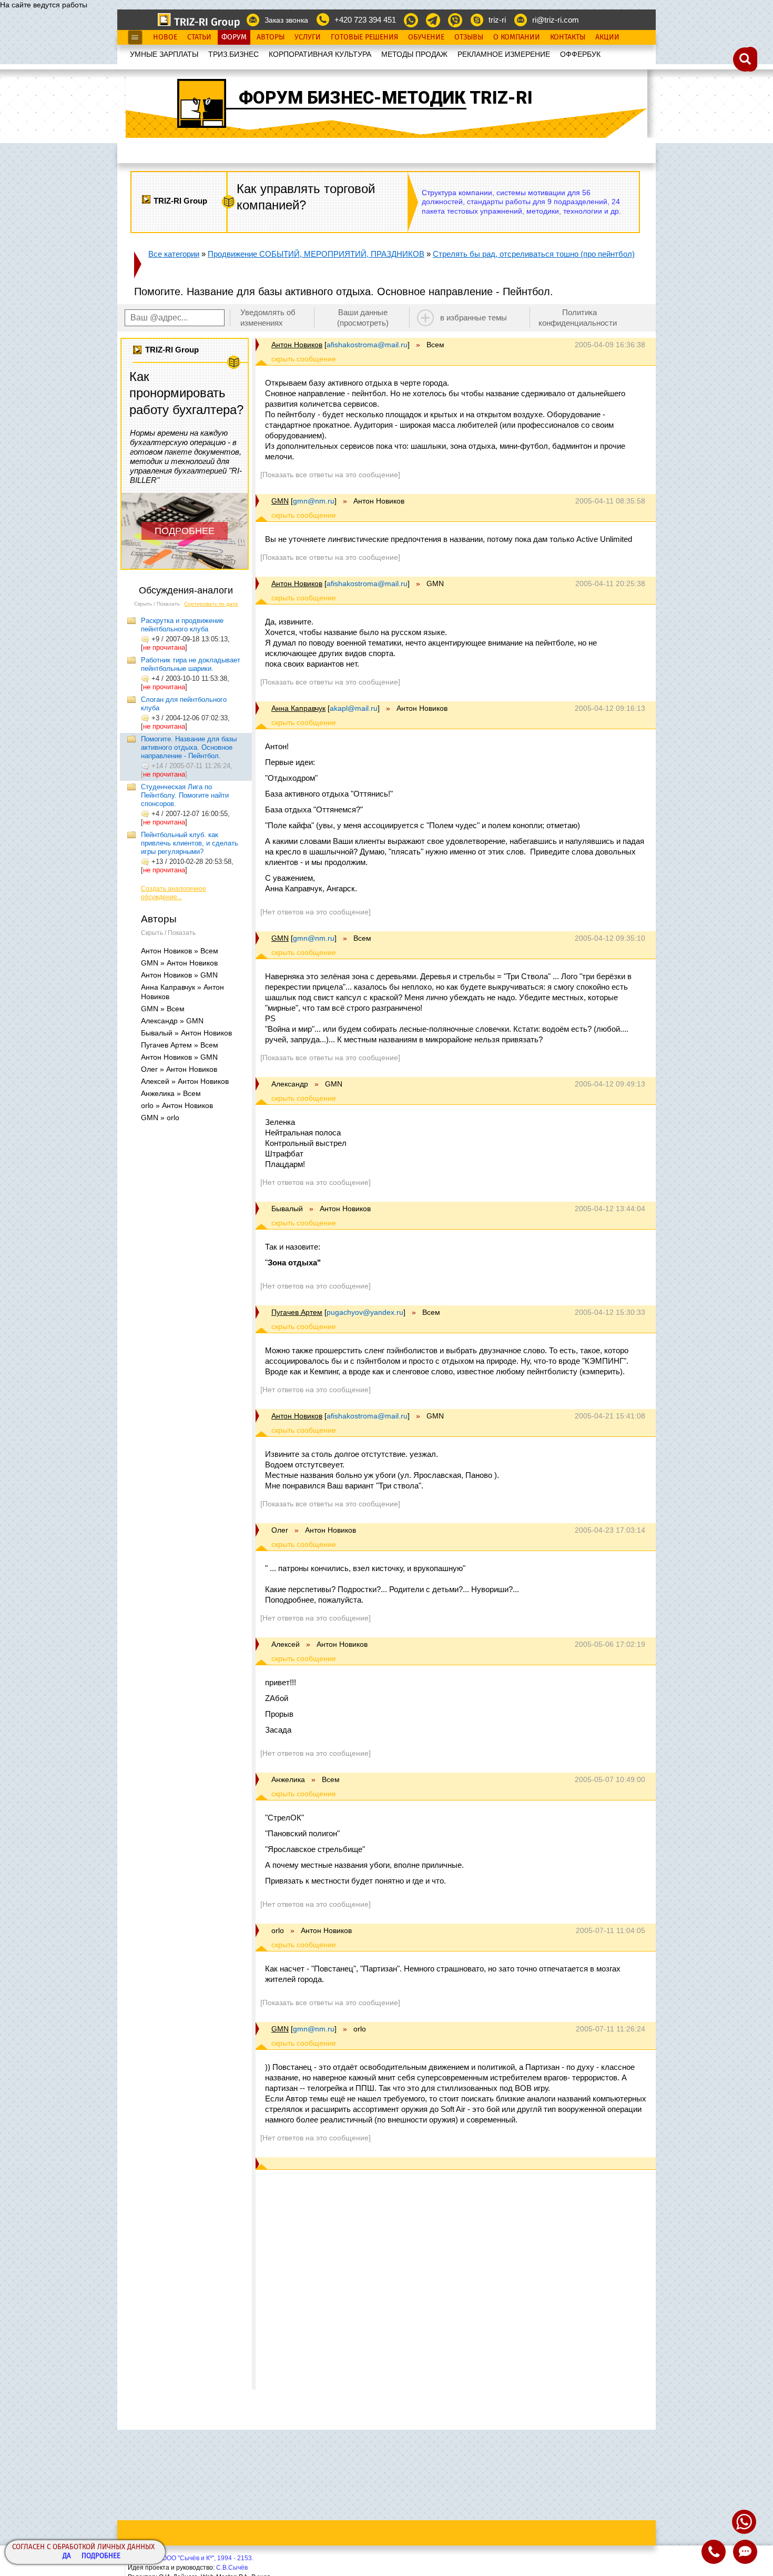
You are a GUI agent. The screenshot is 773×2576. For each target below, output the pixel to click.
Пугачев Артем (297, 1312)
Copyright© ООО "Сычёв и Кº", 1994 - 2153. (191, 2558)
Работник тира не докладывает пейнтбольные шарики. (191, 664)
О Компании (517, 37)
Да (67, 2556)
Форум (234, 37)
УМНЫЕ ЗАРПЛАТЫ (164, 54)
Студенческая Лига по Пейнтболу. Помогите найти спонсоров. (185, 795)
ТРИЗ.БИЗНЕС (233, 54)
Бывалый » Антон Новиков (186, 1033)
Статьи (199, 37)
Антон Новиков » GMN (179, 975)
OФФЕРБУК (580, 54)
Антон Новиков (297, 345)
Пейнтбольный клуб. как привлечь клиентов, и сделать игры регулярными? (190, 843)
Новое (165, 37)
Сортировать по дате (211, 604)
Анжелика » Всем (171, 1093)
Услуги (308, 37)
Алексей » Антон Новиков (185, 1081)
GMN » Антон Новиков (179, 963)
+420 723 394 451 (365, 20)
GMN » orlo (160, 1118)
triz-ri (497, 20)
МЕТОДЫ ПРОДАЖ (414, 54)
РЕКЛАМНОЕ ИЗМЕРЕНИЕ (504, 54)
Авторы (271, 37)
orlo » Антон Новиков (177, 1105)
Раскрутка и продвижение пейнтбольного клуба (182, 625)
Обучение (426, 37)
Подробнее (101, 2556)
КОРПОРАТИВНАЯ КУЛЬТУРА (320, 54)
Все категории (174, 254)
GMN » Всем (163, 1009)
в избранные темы (474, 318)
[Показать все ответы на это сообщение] (330, 475)
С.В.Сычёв (232, 2568)
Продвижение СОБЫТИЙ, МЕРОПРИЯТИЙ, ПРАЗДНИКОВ (316, 254)
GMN (280, 501)
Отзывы (469, 37)
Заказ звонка (286, 20)
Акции (607, 37)
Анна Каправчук (298, 708)
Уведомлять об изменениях (268, 318)
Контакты (568, 37)
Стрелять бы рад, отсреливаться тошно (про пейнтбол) (534, 254)
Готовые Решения (364, 37)
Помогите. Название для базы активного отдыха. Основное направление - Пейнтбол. (189, 747)
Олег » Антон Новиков (179, 1069)
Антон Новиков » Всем (180, 951)
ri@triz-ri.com (556, 20)
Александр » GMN (172, 1021)
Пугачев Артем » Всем (180, 1045)
